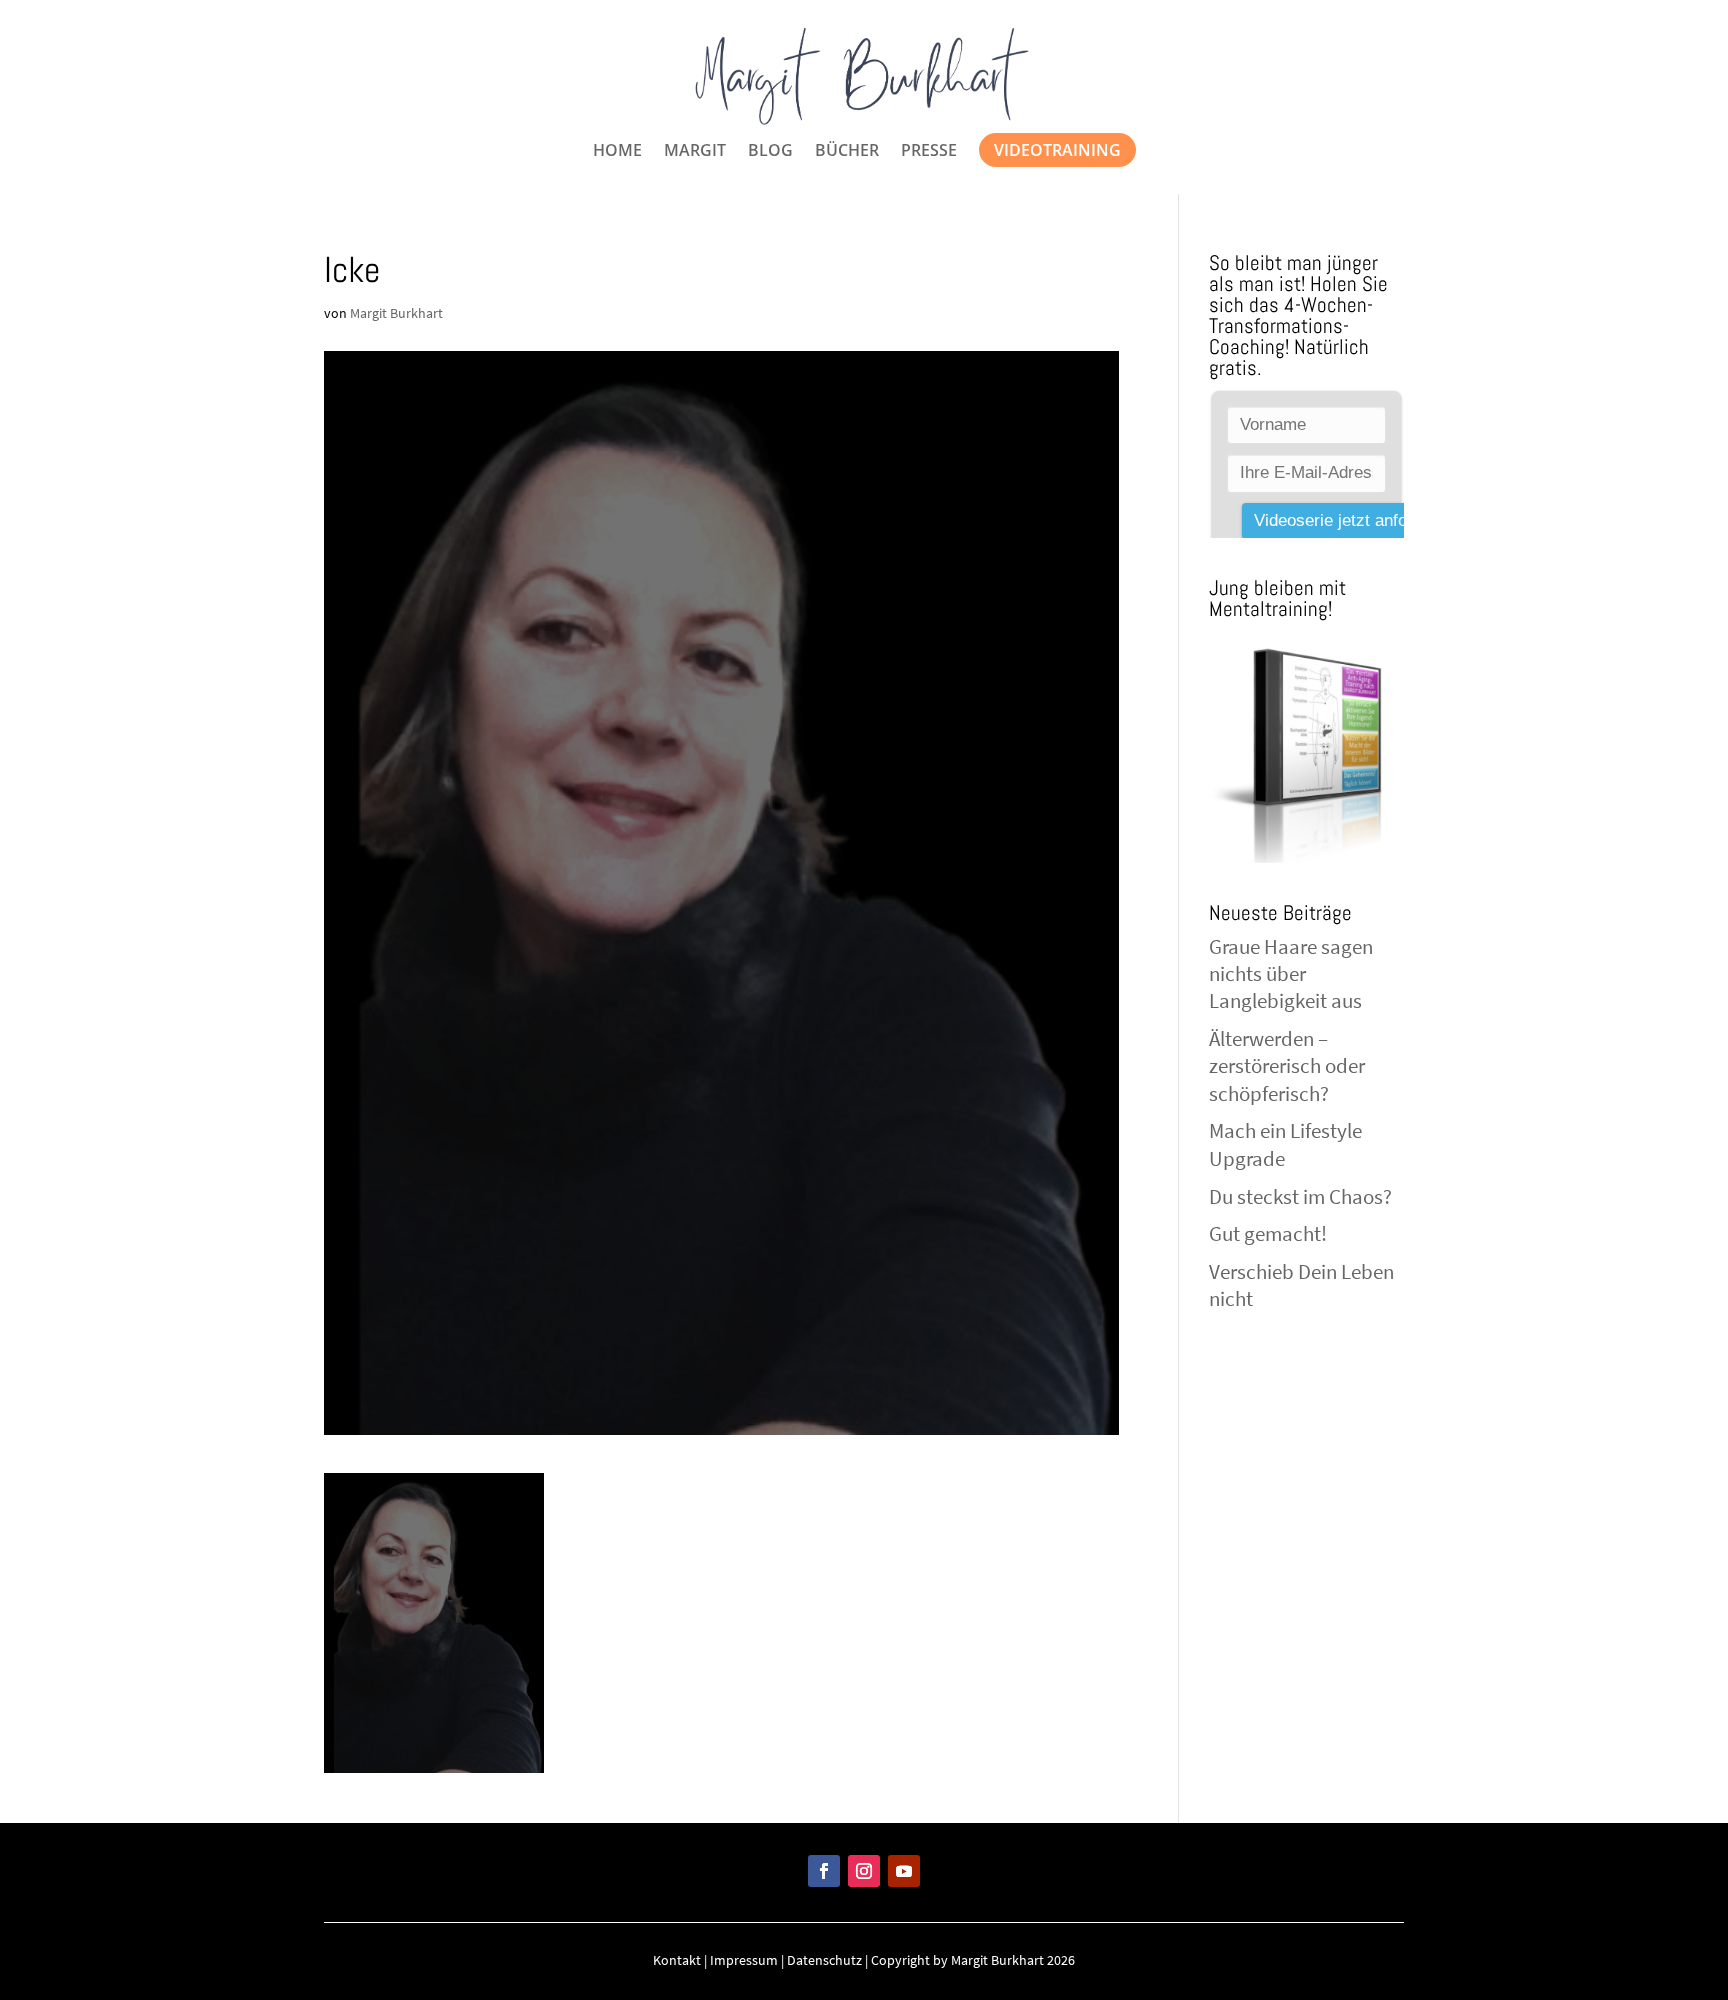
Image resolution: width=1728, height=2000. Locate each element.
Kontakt (677, 1960)
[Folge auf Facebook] (824, 1871)
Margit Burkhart (396, 313)
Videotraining (1057, 150)
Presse (929, 152)
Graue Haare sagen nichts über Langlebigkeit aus (1291, 974)
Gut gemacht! (1268, 1233)
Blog (770, 152)
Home (617, 152)
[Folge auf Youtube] (904, 1871)
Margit (695, 152)
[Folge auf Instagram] (864, 1871)
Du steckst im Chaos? (1300, 1196)
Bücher (847, 152)
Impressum (744, 1960)
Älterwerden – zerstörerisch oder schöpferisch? (1287, 1066)
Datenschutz (824, 1960)
